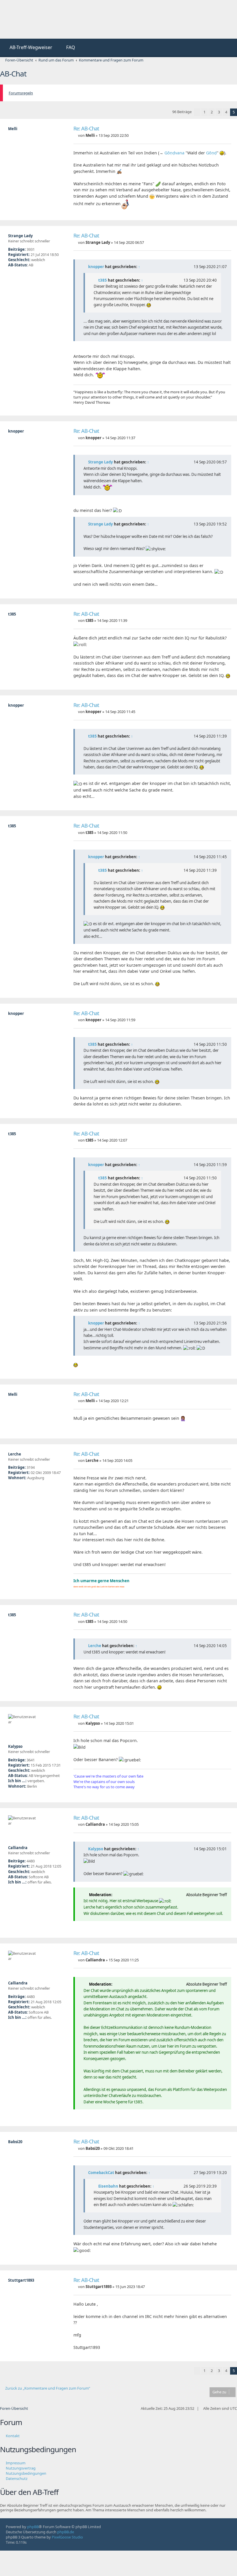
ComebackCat (101, 2173)
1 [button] (204, 112)
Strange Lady (101, 462)
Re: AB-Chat (86, 129)
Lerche (95, 1646)
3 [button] (219, 112)
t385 (103, 280)
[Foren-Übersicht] (43, 19)
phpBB (33, 2527)
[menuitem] (28, 48)
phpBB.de (66, 2532)
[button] (197, 112)
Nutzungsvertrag (21, 2468)
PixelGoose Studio (67, 2537)
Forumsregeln (21, 93)
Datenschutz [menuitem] (17, 2478)
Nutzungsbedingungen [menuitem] (26, 2473)
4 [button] (226, 112)
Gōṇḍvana (174, 153)
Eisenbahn (108, 2186)
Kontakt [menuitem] (13, 2436)
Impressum (16, 2463)
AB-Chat (13, 74)
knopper (96, 267)
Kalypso (96, 1849)
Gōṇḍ (211, 153)
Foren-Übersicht (14, 2408)
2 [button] (212, 112)
